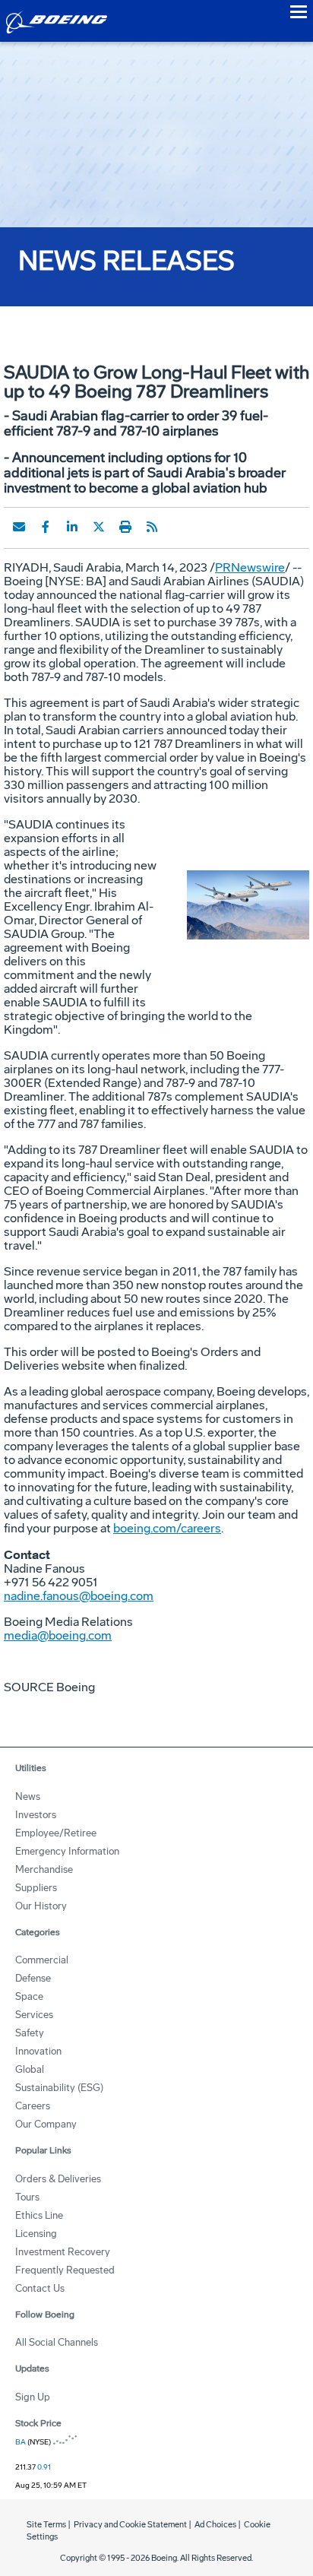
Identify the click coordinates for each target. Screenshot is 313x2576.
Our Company (46, 2124)
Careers (33, 2106)
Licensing (36, 2234)
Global (30, 2069)
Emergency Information (67, 1851)
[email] (19, 527)
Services (34, 2015)
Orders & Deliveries (58, 2179)
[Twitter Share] (99, 527)
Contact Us (40, 2288)
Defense (33, 1978)
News (28, 1797)
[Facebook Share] (46, 527)
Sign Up (33, 2397)
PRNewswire (250, 567)
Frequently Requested (65, 2270)
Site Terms (46, 2525)
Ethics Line (39, 2215)
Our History (41, 1906)
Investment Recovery (63, 2252)
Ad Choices (215, 2525)
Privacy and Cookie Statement (130, 2525)
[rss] (152, 527)
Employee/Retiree (56, 1833)
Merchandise (44, 1869)
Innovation (38, 2051)
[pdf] (179, 527)
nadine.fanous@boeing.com (79, 1596)
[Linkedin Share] (72, 527)
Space (29, 1996)
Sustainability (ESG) (59, 2088)
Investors (36, 1815)
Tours (27, 2197)
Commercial (42, 1960)
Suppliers (36, 1888)
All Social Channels (57, 2342)
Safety (30, 2033)
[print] (125, 527)
